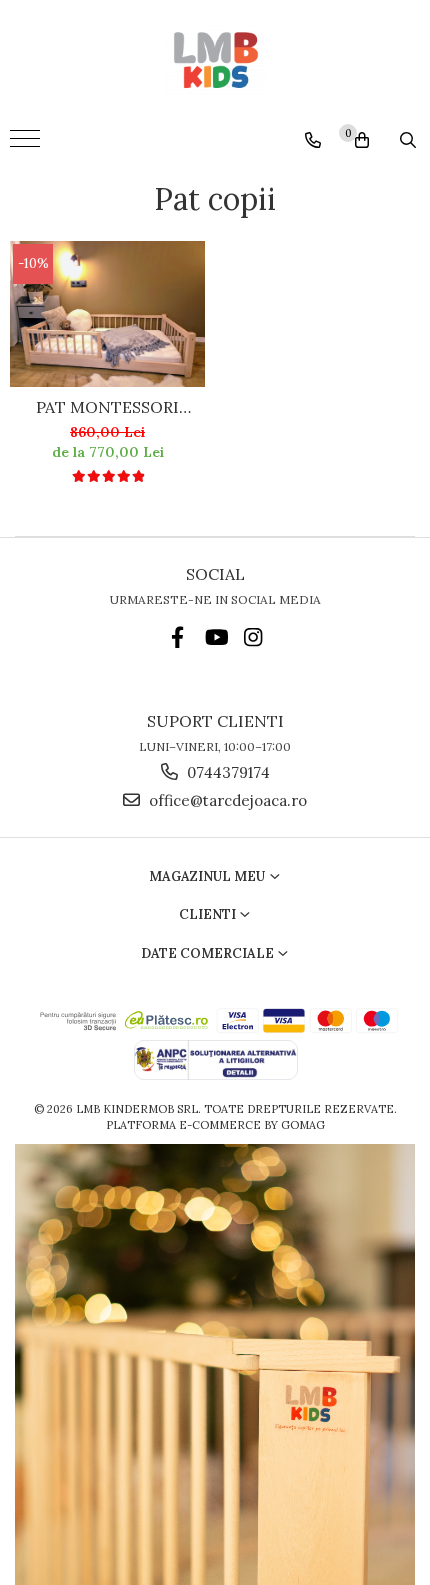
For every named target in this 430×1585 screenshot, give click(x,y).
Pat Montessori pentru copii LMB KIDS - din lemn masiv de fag (107, 407)
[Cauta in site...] (408, 140)
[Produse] (27, 145)
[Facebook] (177, 637)
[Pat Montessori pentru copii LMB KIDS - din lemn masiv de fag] (107, 314)
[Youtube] (215, 637)
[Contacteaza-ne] (313, 140)
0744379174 (226, 772)
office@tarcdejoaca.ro (226, 800)
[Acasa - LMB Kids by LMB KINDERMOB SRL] (215, 60)
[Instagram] (253, 637)
